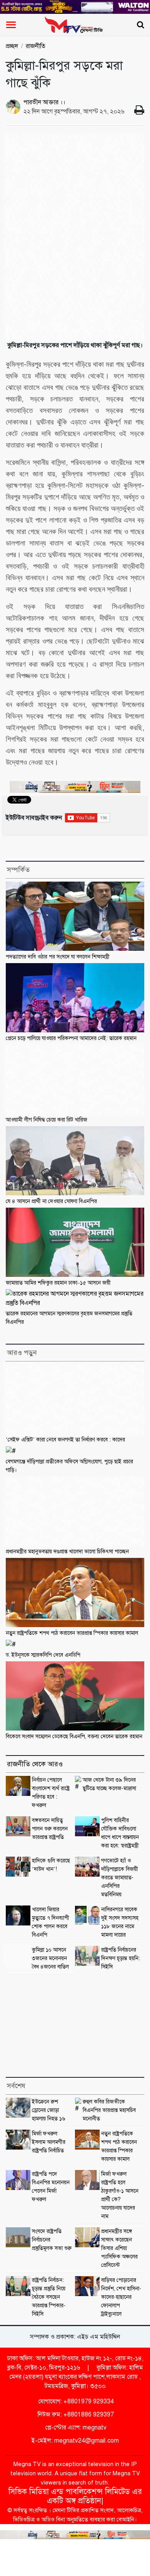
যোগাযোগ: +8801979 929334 (75, 2401)
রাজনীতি (36, 46)
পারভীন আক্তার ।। (44, 102)
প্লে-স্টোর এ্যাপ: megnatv (75, 2428)
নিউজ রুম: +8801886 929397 (75, 2415)
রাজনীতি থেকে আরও (35, 1764)
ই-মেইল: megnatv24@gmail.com (75, 2441)
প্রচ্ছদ (12, 46)
